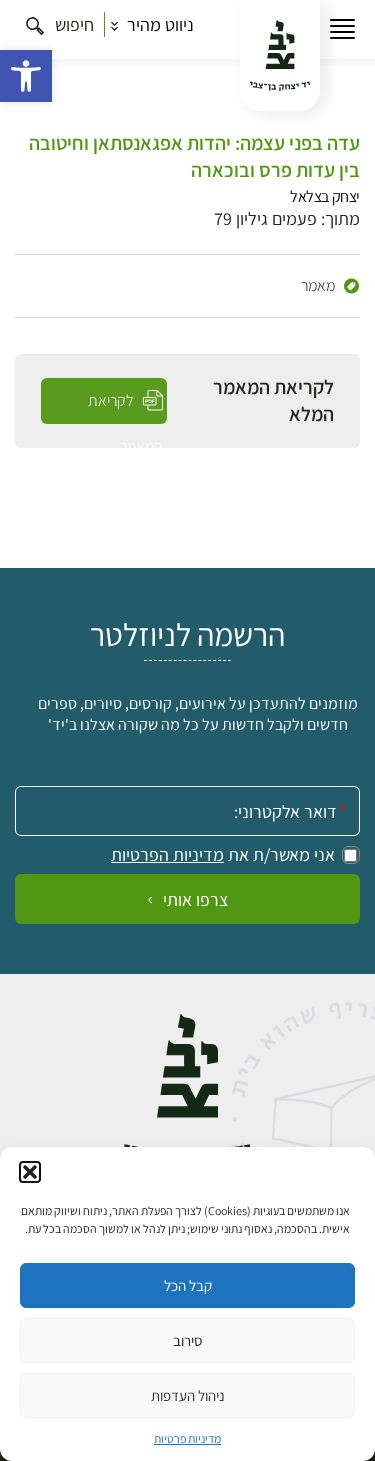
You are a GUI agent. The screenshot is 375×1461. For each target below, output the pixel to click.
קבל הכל (188, 1285)
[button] (26, 76)
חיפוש (72, 24)
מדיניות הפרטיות (167, 855)
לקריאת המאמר (125, 407)
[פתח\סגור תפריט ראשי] (342, 29)
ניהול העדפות (188, 1395)
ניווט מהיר (158, 24)
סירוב (187, 1340)
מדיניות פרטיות (187, 1438)
